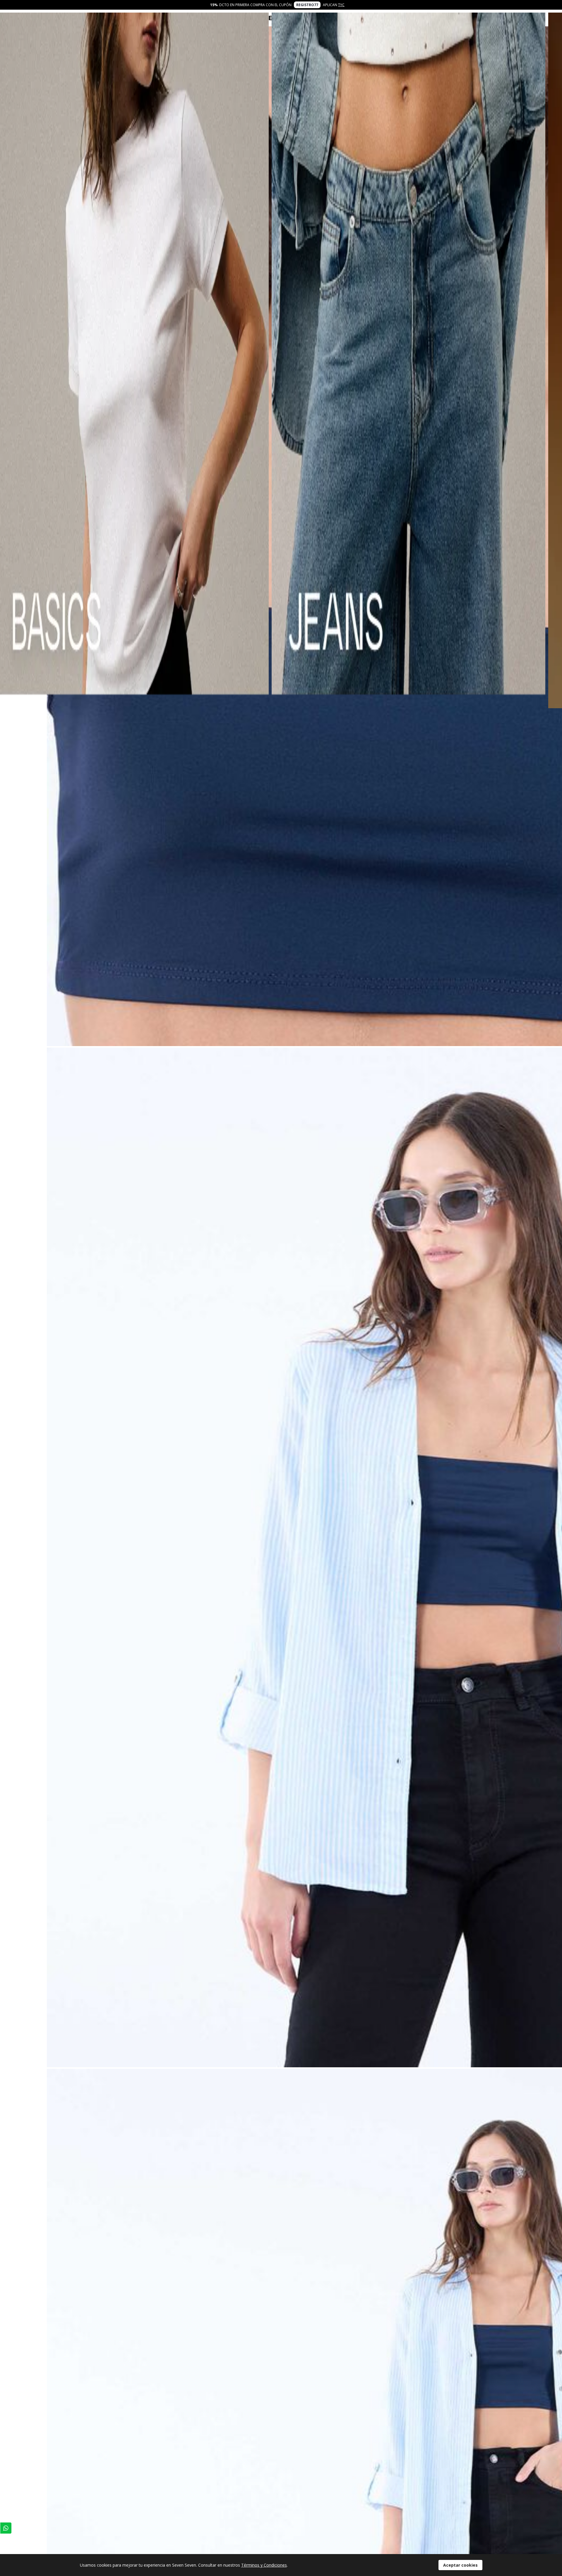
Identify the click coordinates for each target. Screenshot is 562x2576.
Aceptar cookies (460, 2565)
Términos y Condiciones (264, 2565)
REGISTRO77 (307, 5)
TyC (341, 5)
